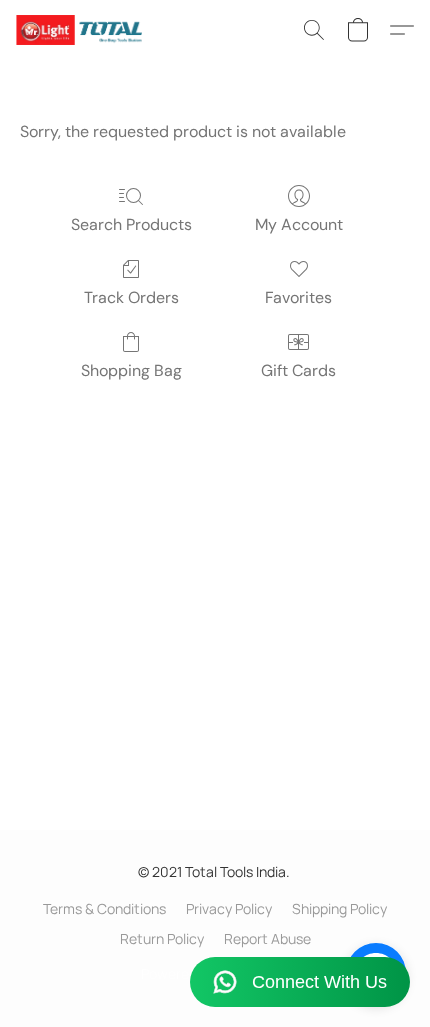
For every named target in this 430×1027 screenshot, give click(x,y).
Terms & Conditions (104, 908)
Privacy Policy (229, 908)
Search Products (131, 224)
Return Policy (162, 938)
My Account (299, 224)
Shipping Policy (339, 908)
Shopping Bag (131, 370)
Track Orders (131, 297)
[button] (82, 30)
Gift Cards (298, 370)
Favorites (298, 297)
